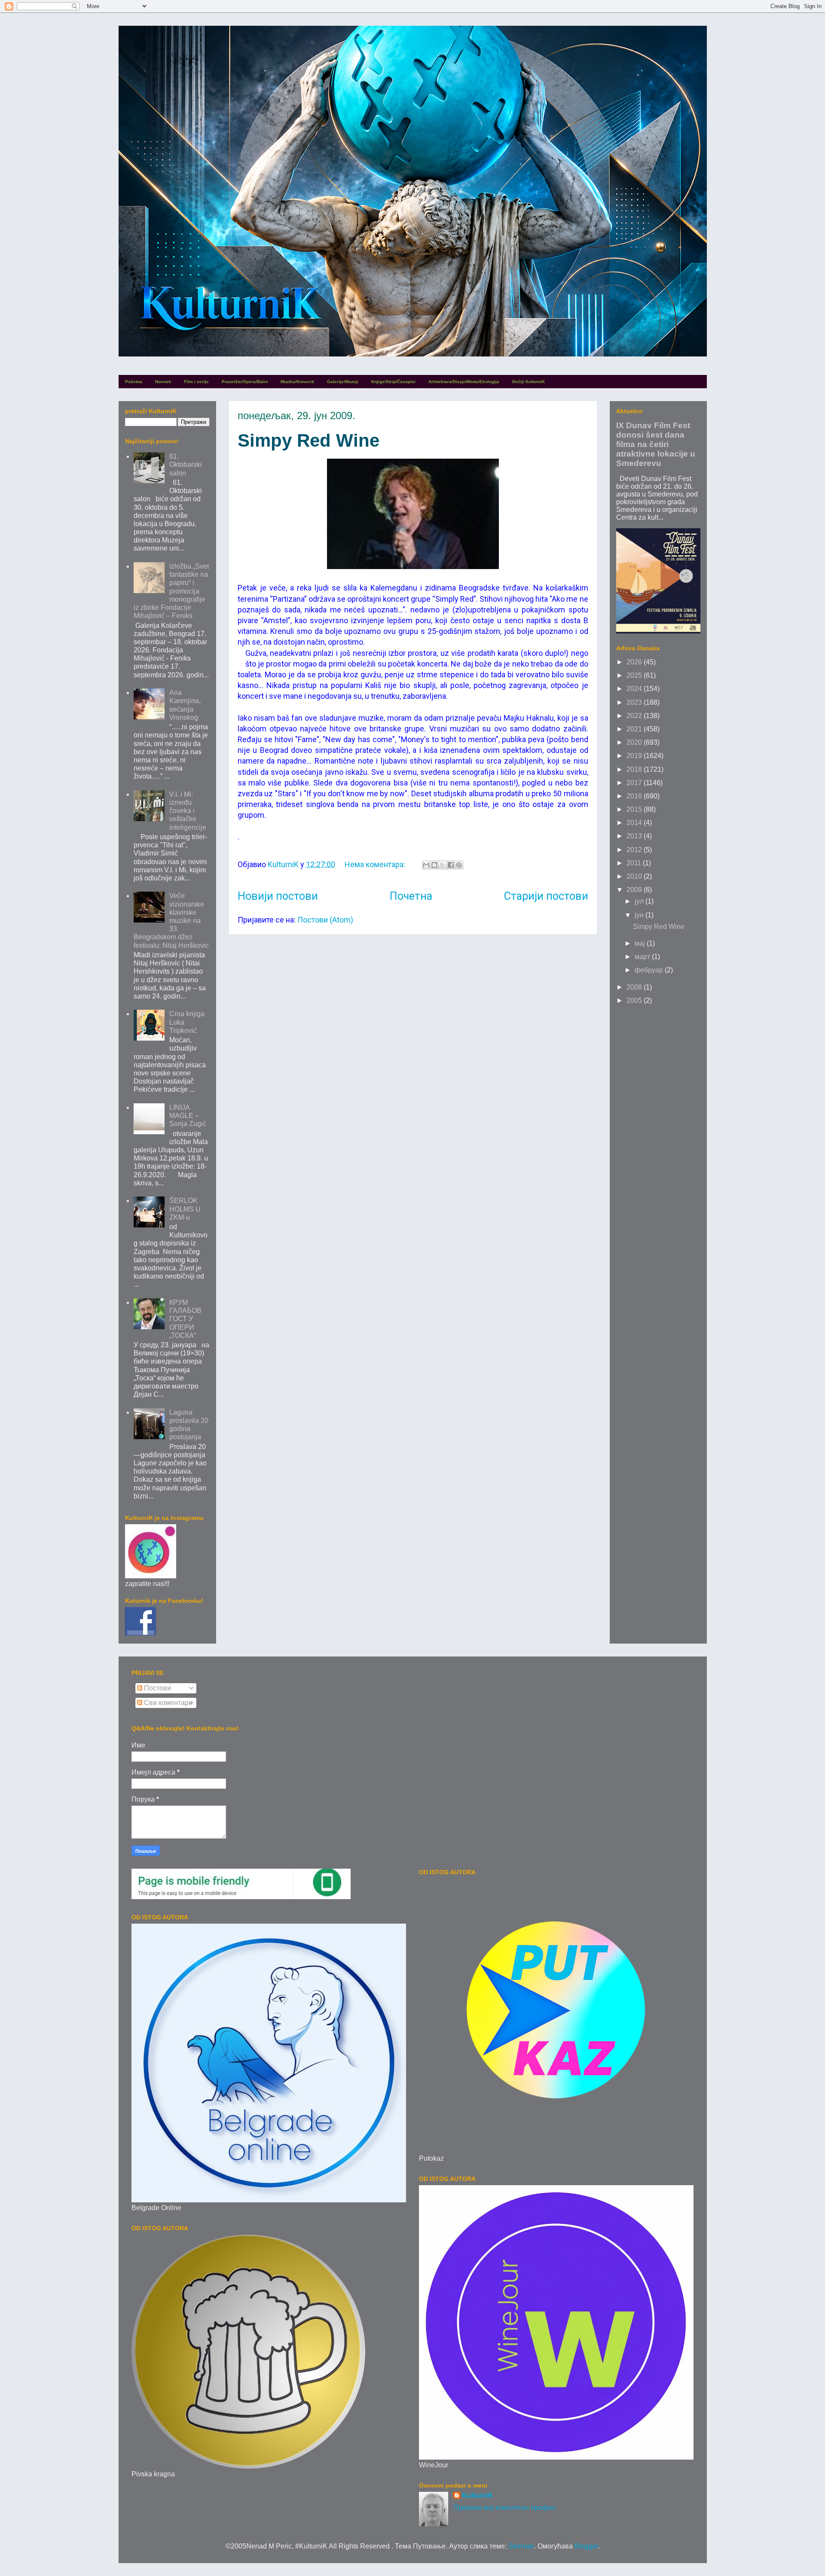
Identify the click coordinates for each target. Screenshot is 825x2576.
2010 (635, 876)
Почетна (411, 896)
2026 (635, 662)
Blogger (586, 2546)
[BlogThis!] (434, 865)
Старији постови (546, 896)
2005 (635, 1000)
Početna (134, 382)
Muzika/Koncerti (297, 382)
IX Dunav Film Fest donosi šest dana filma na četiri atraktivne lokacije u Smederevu (656, 444)
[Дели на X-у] (443, 865)
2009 (635, 890)
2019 (635, 756)
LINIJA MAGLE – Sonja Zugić (188, 1116)
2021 (635, 729)
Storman (521, 2546)
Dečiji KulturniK (529, 382)
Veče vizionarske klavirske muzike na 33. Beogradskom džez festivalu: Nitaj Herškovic (171, 920)
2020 (635, 742)
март (643, 957)
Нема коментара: (376, 864)
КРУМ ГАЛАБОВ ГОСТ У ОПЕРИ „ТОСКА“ (185, 1319)
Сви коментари (167, 1703)
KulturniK (478, 2495)
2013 (635, 836)
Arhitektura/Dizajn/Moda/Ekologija (464, 382)
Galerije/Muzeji (343, 382)
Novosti (163, 382)
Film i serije (196, 382)
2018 (635, 769)
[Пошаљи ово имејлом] (426, 865)
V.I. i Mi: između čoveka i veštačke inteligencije (188, 811)
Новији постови (278, 896)
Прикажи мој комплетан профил (504, 2507)
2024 (635, 689)
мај (641, 943)
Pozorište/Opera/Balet (245, 382)
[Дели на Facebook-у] (451, 865)
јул (640, 901)
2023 (635, 702)
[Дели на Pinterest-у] (459, 865)
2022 (635, 716)
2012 (635, 850)
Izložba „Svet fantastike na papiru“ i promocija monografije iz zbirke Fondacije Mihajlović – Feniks (171, 591)
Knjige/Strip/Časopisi (393, 382)
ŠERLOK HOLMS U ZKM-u (185, 1209)
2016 (635, 796)
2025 (635, 675)
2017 (635, 783)
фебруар (650, 970)
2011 (635, 863)
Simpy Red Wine (309, 440)
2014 (635, 823)
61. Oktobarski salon (186, 464)
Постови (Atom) (325, 920)
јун (640, 915)
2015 (635, 809)
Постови (157, 1688)
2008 (635, 987)
